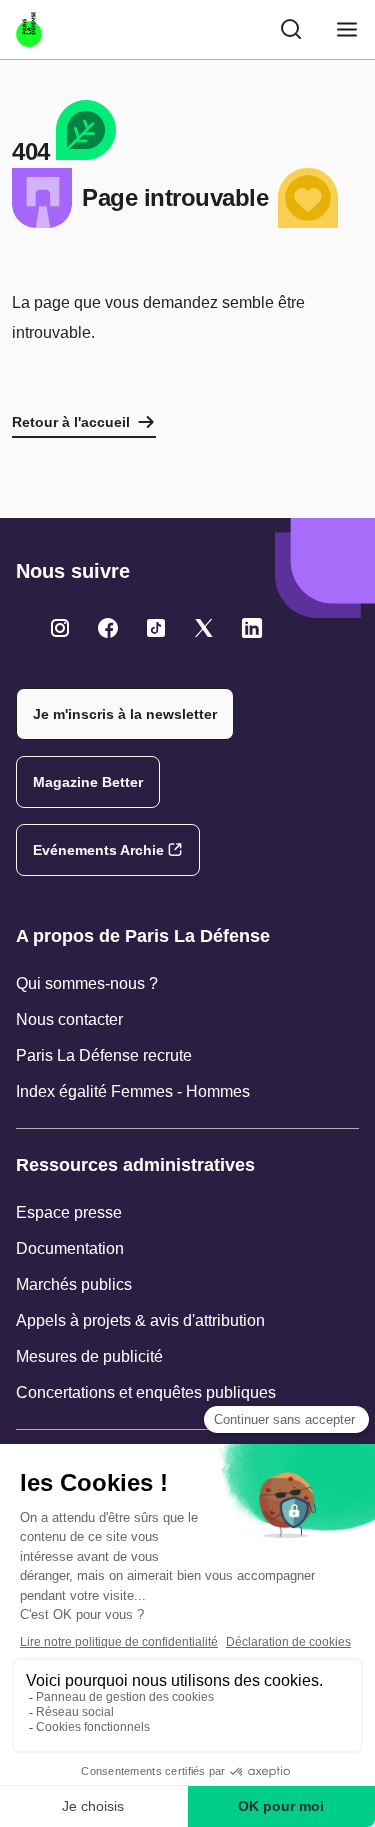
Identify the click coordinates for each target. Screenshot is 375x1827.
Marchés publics (74, 1284)
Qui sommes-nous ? (87, 983)
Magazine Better (88, 782)
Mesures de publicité (89, 1356)
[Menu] (347, 29)
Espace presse (69, 1212)
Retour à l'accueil (71, 422)
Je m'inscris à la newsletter (125, 714)
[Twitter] (60, 628)
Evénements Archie (98, 850)
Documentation (70, 1248)
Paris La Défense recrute (104, 1055)
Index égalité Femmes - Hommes (133, 1091)
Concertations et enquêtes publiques (146, 1392)
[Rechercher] (291, 29)
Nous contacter (69, 1019)
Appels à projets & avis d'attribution (140, 1320)
